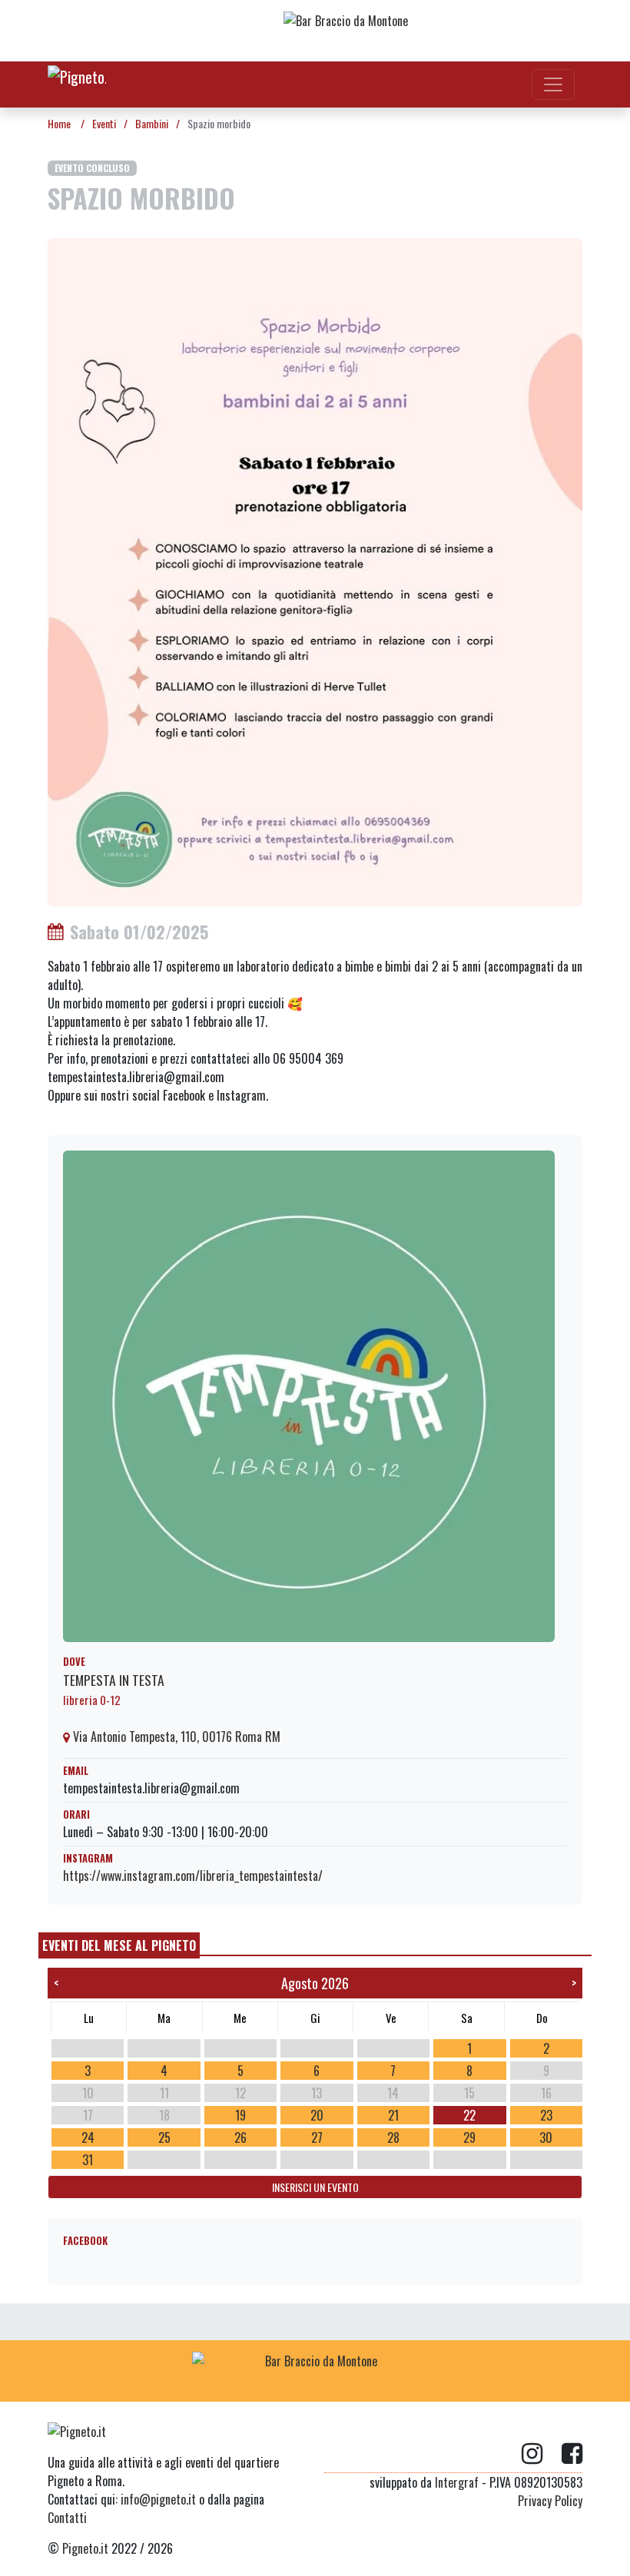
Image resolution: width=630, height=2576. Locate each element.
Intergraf (457, 2482)
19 (240, 2115)
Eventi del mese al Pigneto (119, 1945)
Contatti (67, 2518)
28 (393, 2137)
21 (393, 2115)
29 (469, 2137)
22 (469, 2115)
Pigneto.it (85, 2548)
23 (546, 2115)
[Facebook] (572, 2454)
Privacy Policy (550, 2501)
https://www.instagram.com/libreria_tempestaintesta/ (193, 1876)
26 (240, 2137)
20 (317, 2115)
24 (88, 2137)
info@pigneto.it (158, 2499)
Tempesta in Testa (114, 1680)
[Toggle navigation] (553, 84)
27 (317, 2137)
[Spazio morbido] (315, 571)
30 (546, 2137)
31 (88, 2160)
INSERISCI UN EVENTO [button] (315, 2187)
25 (164, 2137)
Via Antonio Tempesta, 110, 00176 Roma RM (175, 1737)
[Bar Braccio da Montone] (406, 31)
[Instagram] (542, 2454)
